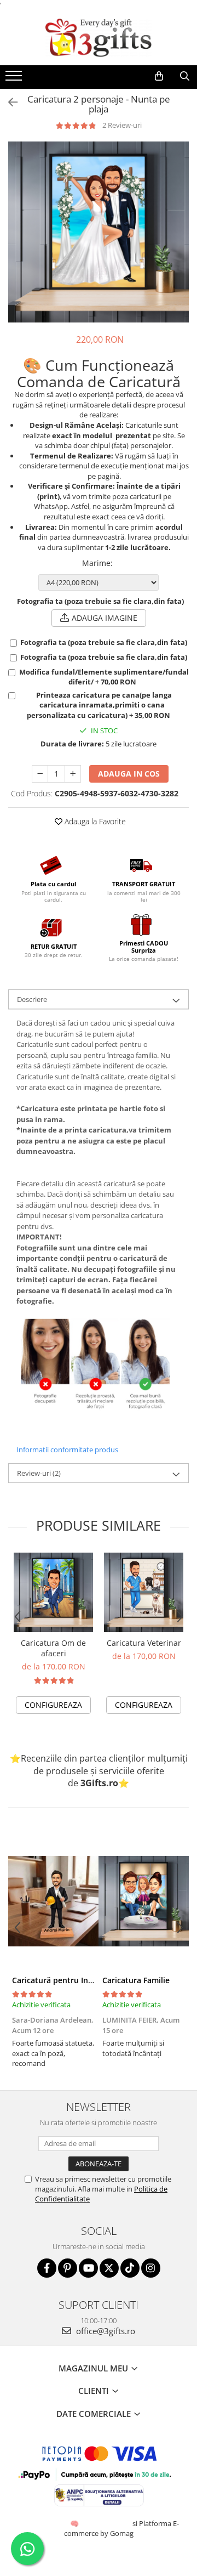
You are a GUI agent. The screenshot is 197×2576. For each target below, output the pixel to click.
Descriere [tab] (32, 999)
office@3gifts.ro (105, 2331)
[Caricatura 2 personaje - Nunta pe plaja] (99, 232)
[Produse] (15, 79)
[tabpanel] (99, 232)
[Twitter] (109, 2268)
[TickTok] (130, 2268)
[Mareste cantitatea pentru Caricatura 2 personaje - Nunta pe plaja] (73, 774)
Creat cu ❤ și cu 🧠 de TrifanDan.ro (75, 2523)
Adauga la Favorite (94, 821)
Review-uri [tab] (39, 1473)
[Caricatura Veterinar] (144, 1592)
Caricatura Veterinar (144, 1643)
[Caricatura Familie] (144, 1901)
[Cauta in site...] (185, 76)
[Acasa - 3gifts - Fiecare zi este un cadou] (99, 38)
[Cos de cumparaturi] (159, 76)
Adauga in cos (129, 774)
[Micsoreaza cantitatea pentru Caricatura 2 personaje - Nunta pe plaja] (40, 774)
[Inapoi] (8, 102)
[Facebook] (47, 2268)
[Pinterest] (68, 2268)
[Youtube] (88, 2268)
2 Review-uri (122, 125)
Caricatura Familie (136, 1980)
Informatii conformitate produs (67, 1450)
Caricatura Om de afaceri (53, 1648)
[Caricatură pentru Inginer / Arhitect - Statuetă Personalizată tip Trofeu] (53, 1901)
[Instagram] (151, 2268)
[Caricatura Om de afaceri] (53, 1592)
